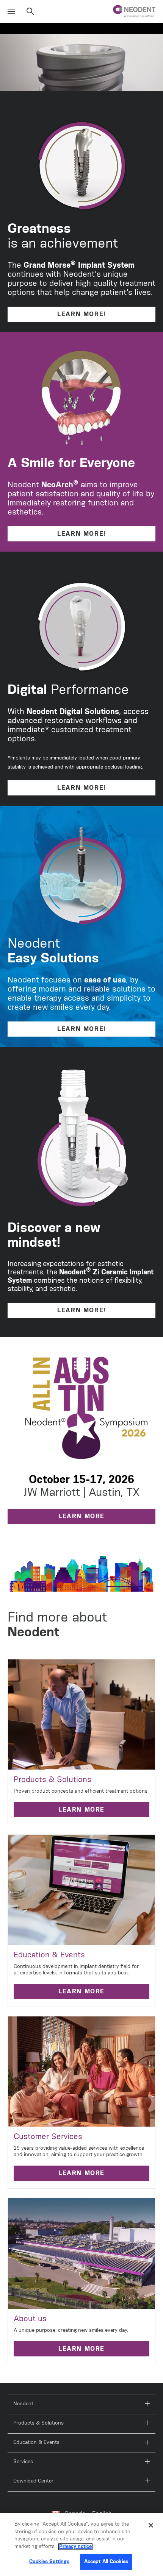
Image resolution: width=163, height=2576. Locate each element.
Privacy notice (75, 2547)
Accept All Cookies (106, 2562)
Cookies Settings (49, 2562)
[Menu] (11, 12)
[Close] (151, 2525)
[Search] (30, 12)
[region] (81, 2545)
